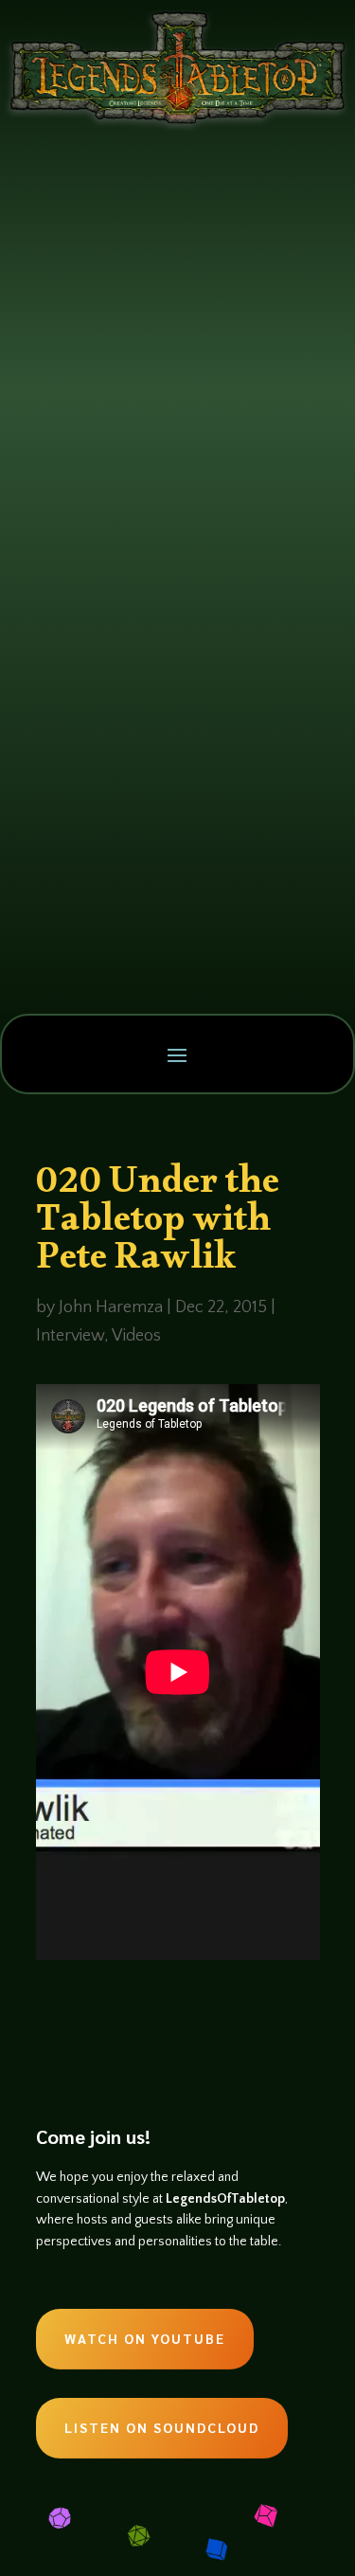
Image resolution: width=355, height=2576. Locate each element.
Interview (70, 1336)
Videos (136, 1336)
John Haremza (111, 1307)
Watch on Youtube (145, 2338)
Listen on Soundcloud (162, 2427)
